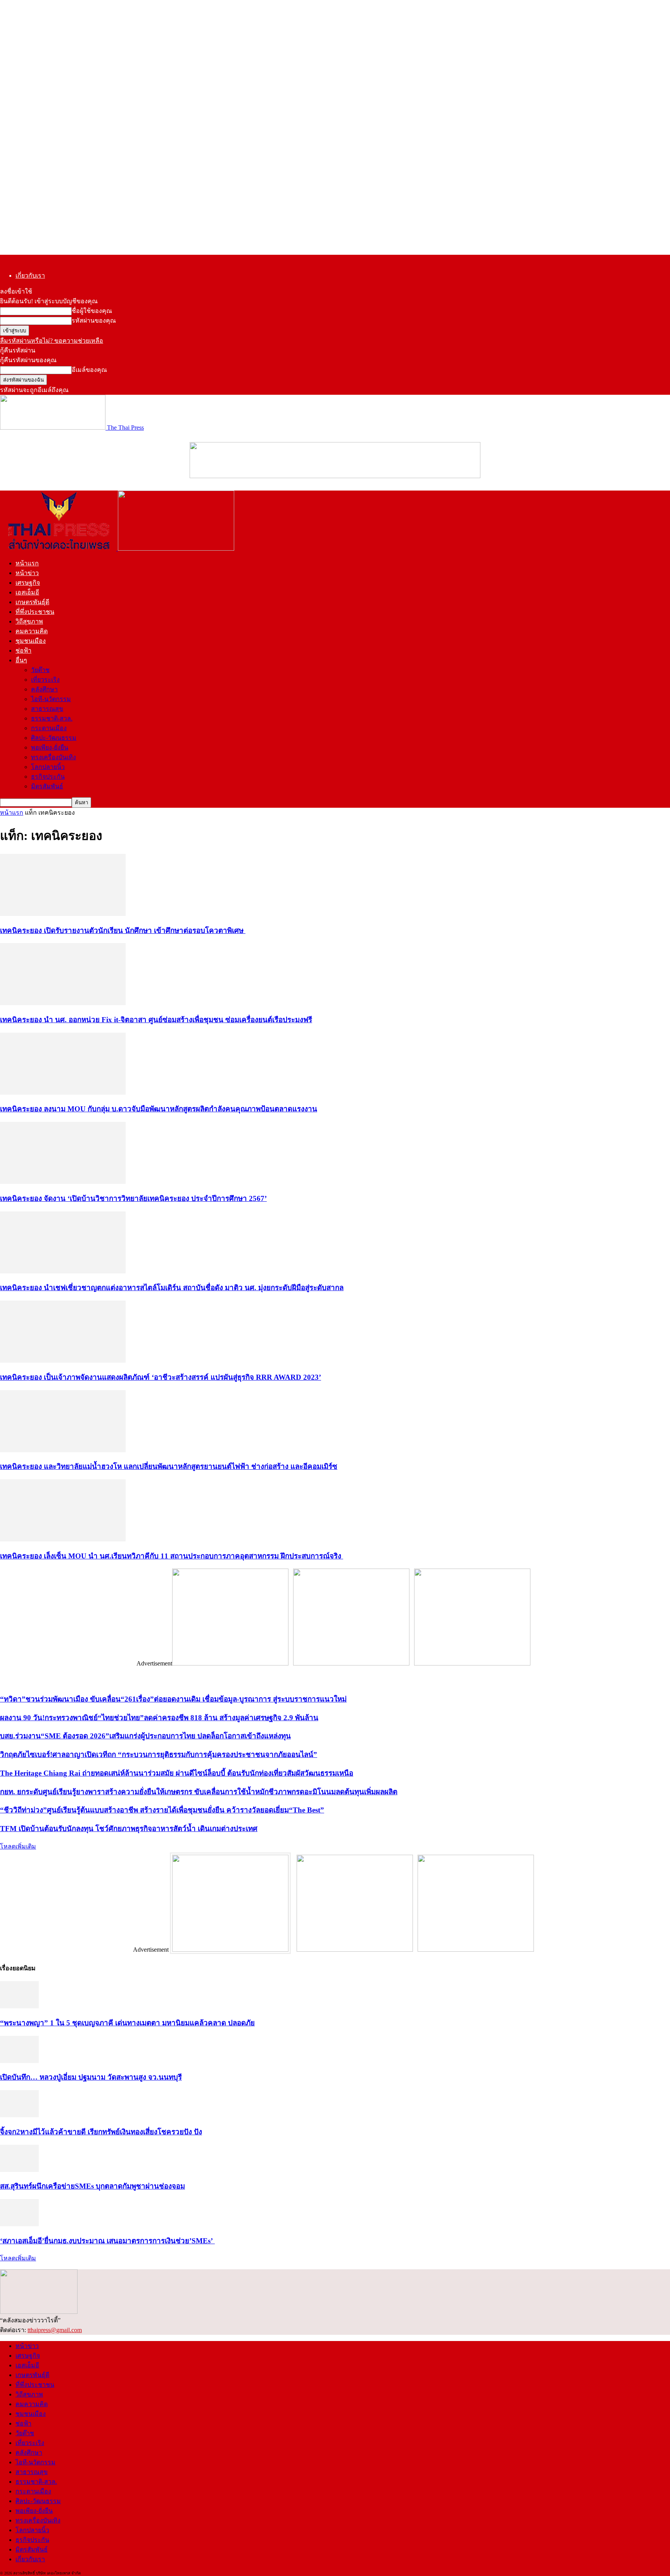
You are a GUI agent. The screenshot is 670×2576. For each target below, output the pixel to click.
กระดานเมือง (49, 728)
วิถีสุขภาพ (29, 621)
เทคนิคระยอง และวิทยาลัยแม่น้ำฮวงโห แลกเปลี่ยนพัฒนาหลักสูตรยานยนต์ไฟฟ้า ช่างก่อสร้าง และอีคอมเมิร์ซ (169, 1466)
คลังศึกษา (44, 689)
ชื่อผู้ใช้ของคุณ (92, 311)
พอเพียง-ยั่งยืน (50, 747)
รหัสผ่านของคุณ (94, 320)
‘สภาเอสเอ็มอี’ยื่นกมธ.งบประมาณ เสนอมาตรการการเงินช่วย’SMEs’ (107, 2241)
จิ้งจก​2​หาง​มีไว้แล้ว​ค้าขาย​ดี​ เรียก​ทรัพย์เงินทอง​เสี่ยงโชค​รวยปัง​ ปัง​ (101, 2132)
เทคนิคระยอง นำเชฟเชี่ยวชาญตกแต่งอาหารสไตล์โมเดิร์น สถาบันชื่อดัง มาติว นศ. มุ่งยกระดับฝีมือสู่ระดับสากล (172, 1288)
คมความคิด (32, 631)
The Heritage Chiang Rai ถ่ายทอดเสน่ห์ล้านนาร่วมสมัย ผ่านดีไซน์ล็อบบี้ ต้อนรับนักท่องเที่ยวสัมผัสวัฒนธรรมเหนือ (177, 1773)
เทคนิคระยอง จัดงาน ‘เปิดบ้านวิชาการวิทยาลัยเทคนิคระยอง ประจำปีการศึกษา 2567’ (133, 1198)
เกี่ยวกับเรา (30, 276)
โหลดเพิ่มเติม (18, 1846)
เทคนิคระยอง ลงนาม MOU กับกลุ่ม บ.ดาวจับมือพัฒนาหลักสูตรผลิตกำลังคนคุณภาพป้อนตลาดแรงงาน (159, 1109)
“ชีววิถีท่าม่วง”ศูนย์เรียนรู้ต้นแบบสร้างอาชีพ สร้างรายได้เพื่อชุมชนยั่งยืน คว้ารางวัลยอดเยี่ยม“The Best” (162, 1810)
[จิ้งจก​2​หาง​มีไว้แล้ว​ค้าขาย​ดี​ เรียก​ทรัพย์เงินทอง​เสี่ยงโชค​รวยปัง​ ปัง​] (19, 2115)
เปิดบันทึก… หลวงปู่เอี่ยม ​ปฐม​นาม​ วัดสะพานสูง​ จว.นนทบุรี (91, 2077)
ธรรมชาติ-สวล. (52, 718)
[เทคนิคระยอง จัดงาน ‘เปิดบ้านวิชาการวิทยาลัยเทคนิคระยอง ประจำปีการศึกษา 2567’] (63, 1182)
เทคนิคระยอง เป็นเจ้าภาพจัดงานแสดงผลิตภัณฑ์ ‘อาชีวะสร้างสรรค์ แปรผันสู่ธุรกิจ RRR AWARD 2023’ (161, 1377)
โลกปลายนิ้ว (48, 767)
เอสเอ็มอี (27, 592)
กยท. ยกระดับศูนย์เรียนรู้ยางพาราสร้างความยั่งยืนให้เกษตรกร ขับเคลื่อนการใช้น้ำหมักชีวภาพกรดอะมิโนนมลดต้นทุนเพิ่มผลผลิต (199, 1792)
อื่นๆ (21, 660)
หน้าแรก (27, 563)
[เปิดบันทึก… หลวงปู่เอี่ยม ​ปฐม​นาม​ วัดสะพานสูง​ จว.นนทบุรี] (19, 2061)
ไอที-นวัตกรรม (51, 699)
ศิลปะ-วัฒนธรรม (54, 738)
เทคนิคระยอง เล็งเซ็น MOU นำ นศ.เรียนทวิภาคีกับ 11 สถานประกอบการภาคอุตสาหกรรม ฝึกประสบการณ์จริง (172, 1556)
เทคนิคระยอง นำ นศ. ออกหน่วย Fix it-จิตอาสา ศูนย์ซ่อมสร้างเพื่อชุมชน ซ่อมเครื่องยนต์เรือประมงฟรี (156, 1020)
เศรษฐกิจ (28, 583)
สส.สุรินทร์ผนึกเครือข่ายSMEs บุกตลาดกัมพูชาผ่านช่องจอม (92, 2186)
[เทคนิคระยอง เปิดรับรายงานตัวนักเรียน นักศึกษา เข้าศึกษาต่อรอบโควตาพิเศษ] (63, 914)
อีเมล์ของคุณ (89, 370)
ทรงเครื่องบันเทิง (54, 757)
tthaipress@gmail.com (55, 2330)
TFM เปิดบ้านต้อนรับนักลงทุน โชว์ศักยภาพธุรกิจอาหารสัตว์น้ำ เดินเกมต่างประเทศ (129, 1829)
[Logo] (59, 549)
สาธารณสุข (47, 709)
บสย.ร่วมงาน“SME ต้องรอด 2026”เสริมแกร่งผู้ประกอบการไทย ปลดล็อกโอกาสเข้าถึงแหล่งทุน (145, 1736)
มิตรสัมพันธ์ (47, 786)
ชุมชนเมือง (31, 641)
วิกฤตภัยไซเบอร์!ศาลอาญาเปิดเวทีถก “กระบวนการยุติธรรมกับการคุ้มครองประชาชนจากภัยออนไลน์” (159, 1754)
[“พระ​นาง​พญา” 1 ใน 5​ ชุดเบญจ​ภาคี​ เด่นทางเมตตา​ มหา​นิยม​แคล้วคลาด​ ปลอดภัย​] (19, 2006)
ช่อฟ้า (23, 650)
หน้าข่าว (27, 573)
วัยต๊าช (40, 670)
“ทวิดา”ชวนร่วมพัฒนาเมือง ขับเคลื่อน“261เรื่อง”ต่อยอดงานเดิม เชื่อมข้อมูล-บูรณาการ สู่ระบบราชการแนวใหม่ (173, 1699)
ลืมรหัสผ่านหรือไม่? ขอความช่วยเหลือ (52, 341)
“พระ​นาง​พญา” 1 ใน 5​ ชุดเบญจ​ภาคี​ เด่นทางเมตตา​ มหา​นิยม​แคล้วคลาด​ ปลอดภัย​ (127, 2023)
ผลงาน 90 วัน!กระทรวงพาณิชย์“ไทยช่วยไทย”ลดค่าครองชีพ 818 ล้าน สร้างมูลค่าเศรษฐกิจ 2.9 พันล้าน (159, 1718)
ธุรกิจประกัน (48, 777)
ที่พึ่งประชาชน (35, 612)
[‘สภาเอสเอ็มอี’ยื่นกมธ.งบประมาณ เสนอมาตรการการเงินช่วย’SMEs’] (19, 2224)
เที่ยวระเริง (45, 680)
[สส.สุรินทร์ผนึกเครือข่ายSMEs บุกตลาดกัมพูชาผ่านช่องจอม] (19, 2170)
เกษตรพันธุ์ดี (32, 602)
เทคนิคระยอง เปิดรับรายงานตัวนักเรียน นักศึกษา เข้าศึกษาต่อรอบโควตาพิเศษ (123, 930)
